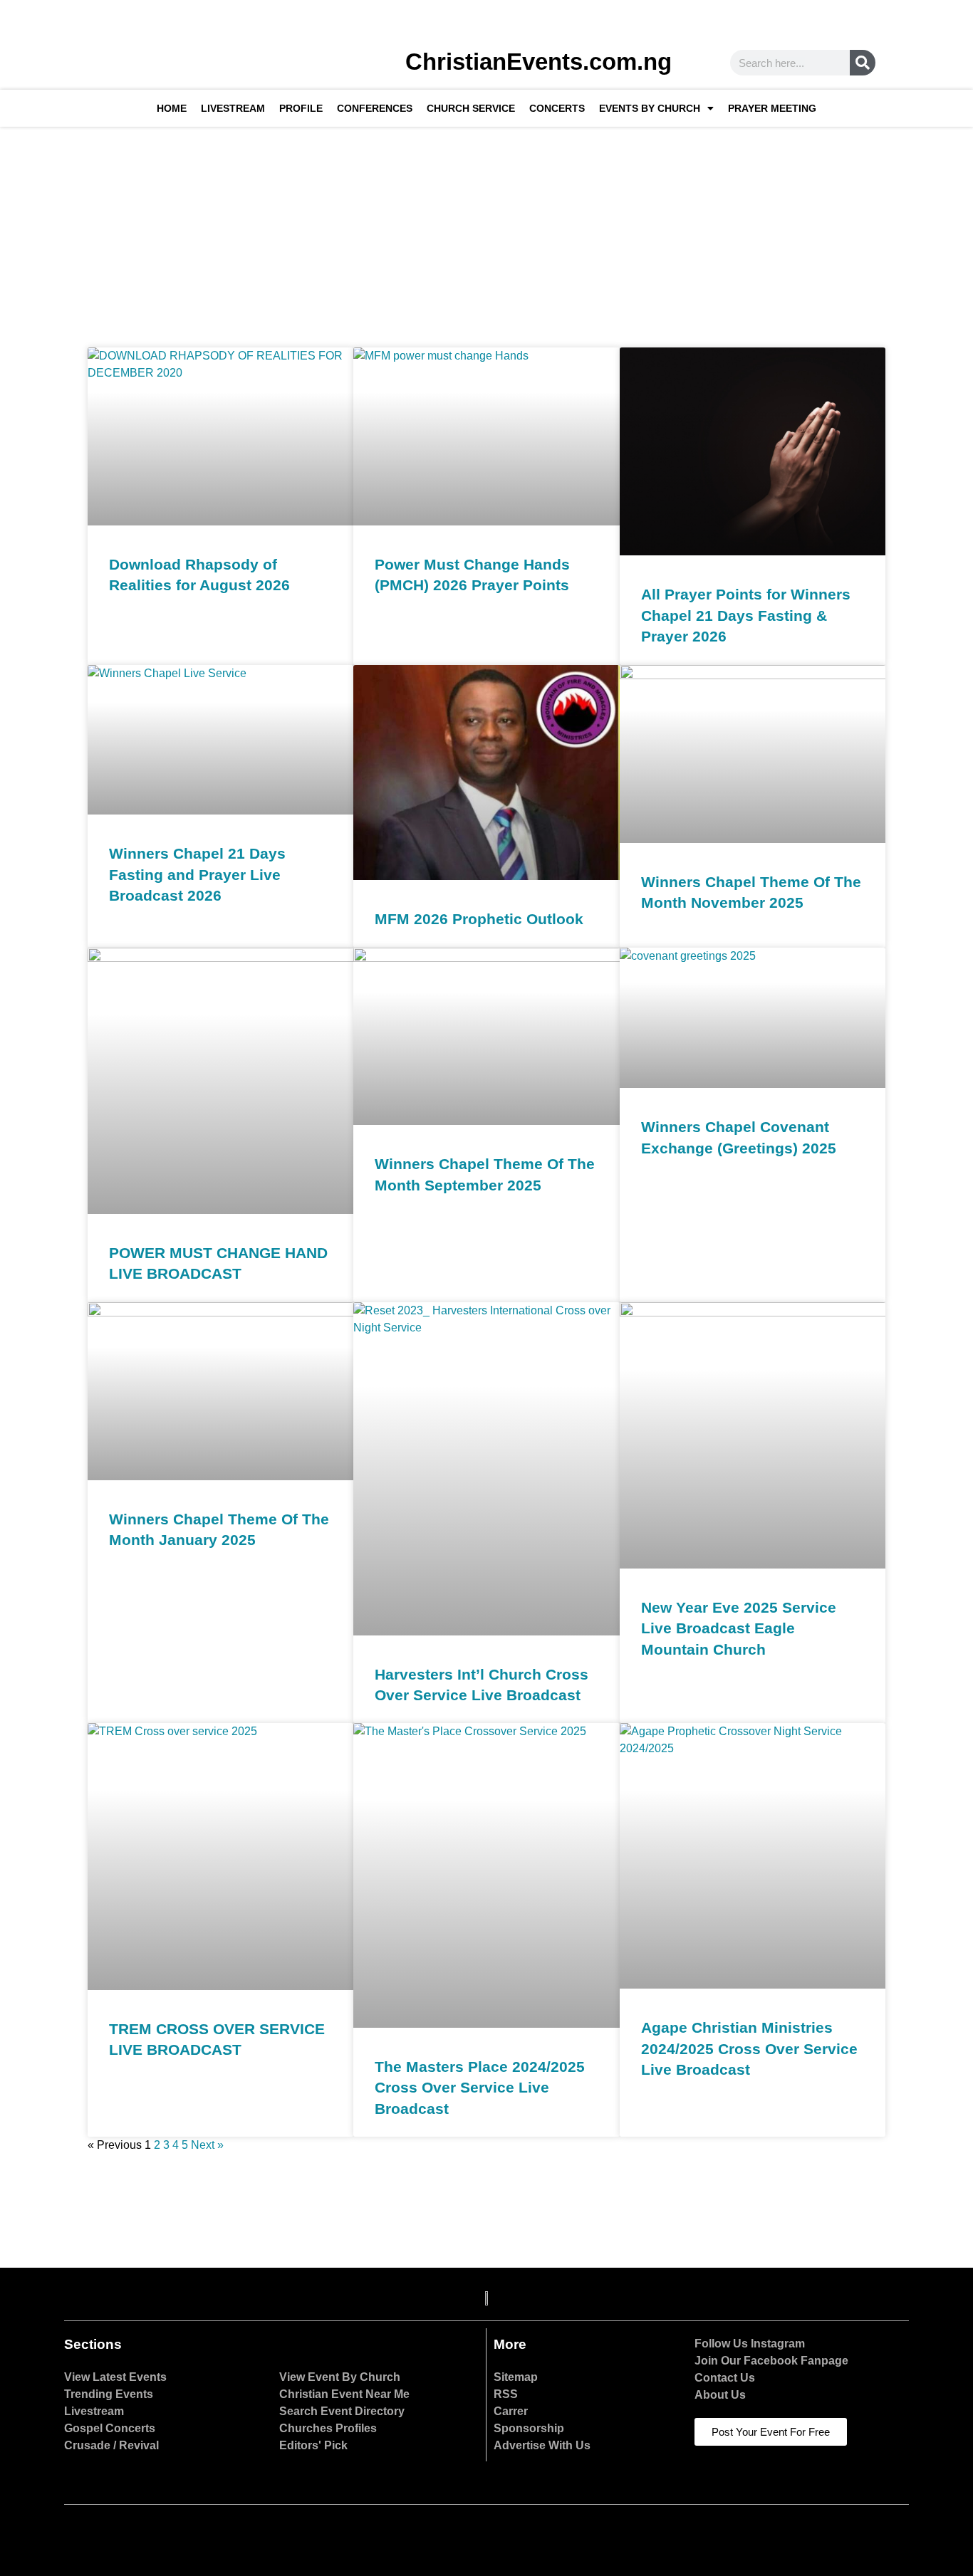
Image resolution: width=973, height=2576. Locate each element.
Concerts (557, 108)
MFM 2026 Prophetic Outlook (479, 919)
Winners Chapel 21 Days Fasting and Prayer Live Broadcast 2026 (197, 874)
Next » (207, 2145)
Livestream (233, 108)
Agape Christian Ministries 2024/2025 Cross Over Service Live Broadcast (749, 2048)
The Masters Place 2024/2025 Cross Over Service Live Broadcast (480, 2088)
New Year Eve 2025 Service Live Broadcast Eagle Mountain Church (739, 1628)
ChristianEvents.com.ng (538, 62)
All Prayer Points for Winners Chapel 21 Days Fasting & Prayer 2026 (746, 615)
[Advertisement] (486, 234)
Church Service (471, 108)
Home (172, 108)
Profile (301, 108)
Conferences (375, 108)
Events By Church (650, 108)
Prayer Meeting (772, 108)
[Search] (863, 63)
